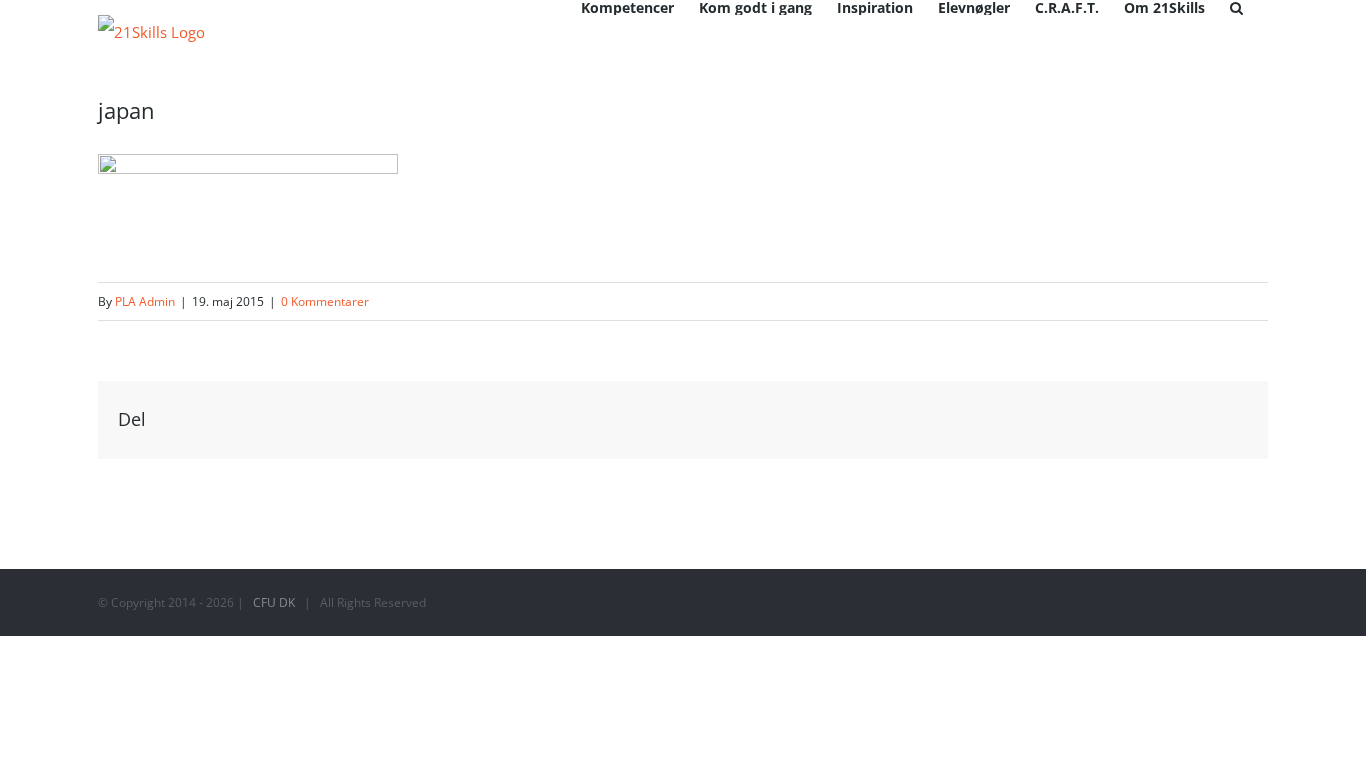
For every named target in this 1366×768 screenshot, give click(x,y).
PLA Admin (145, 301)
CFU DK (274, 602)
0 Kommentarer (325, 301)
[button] (1236, 7)
